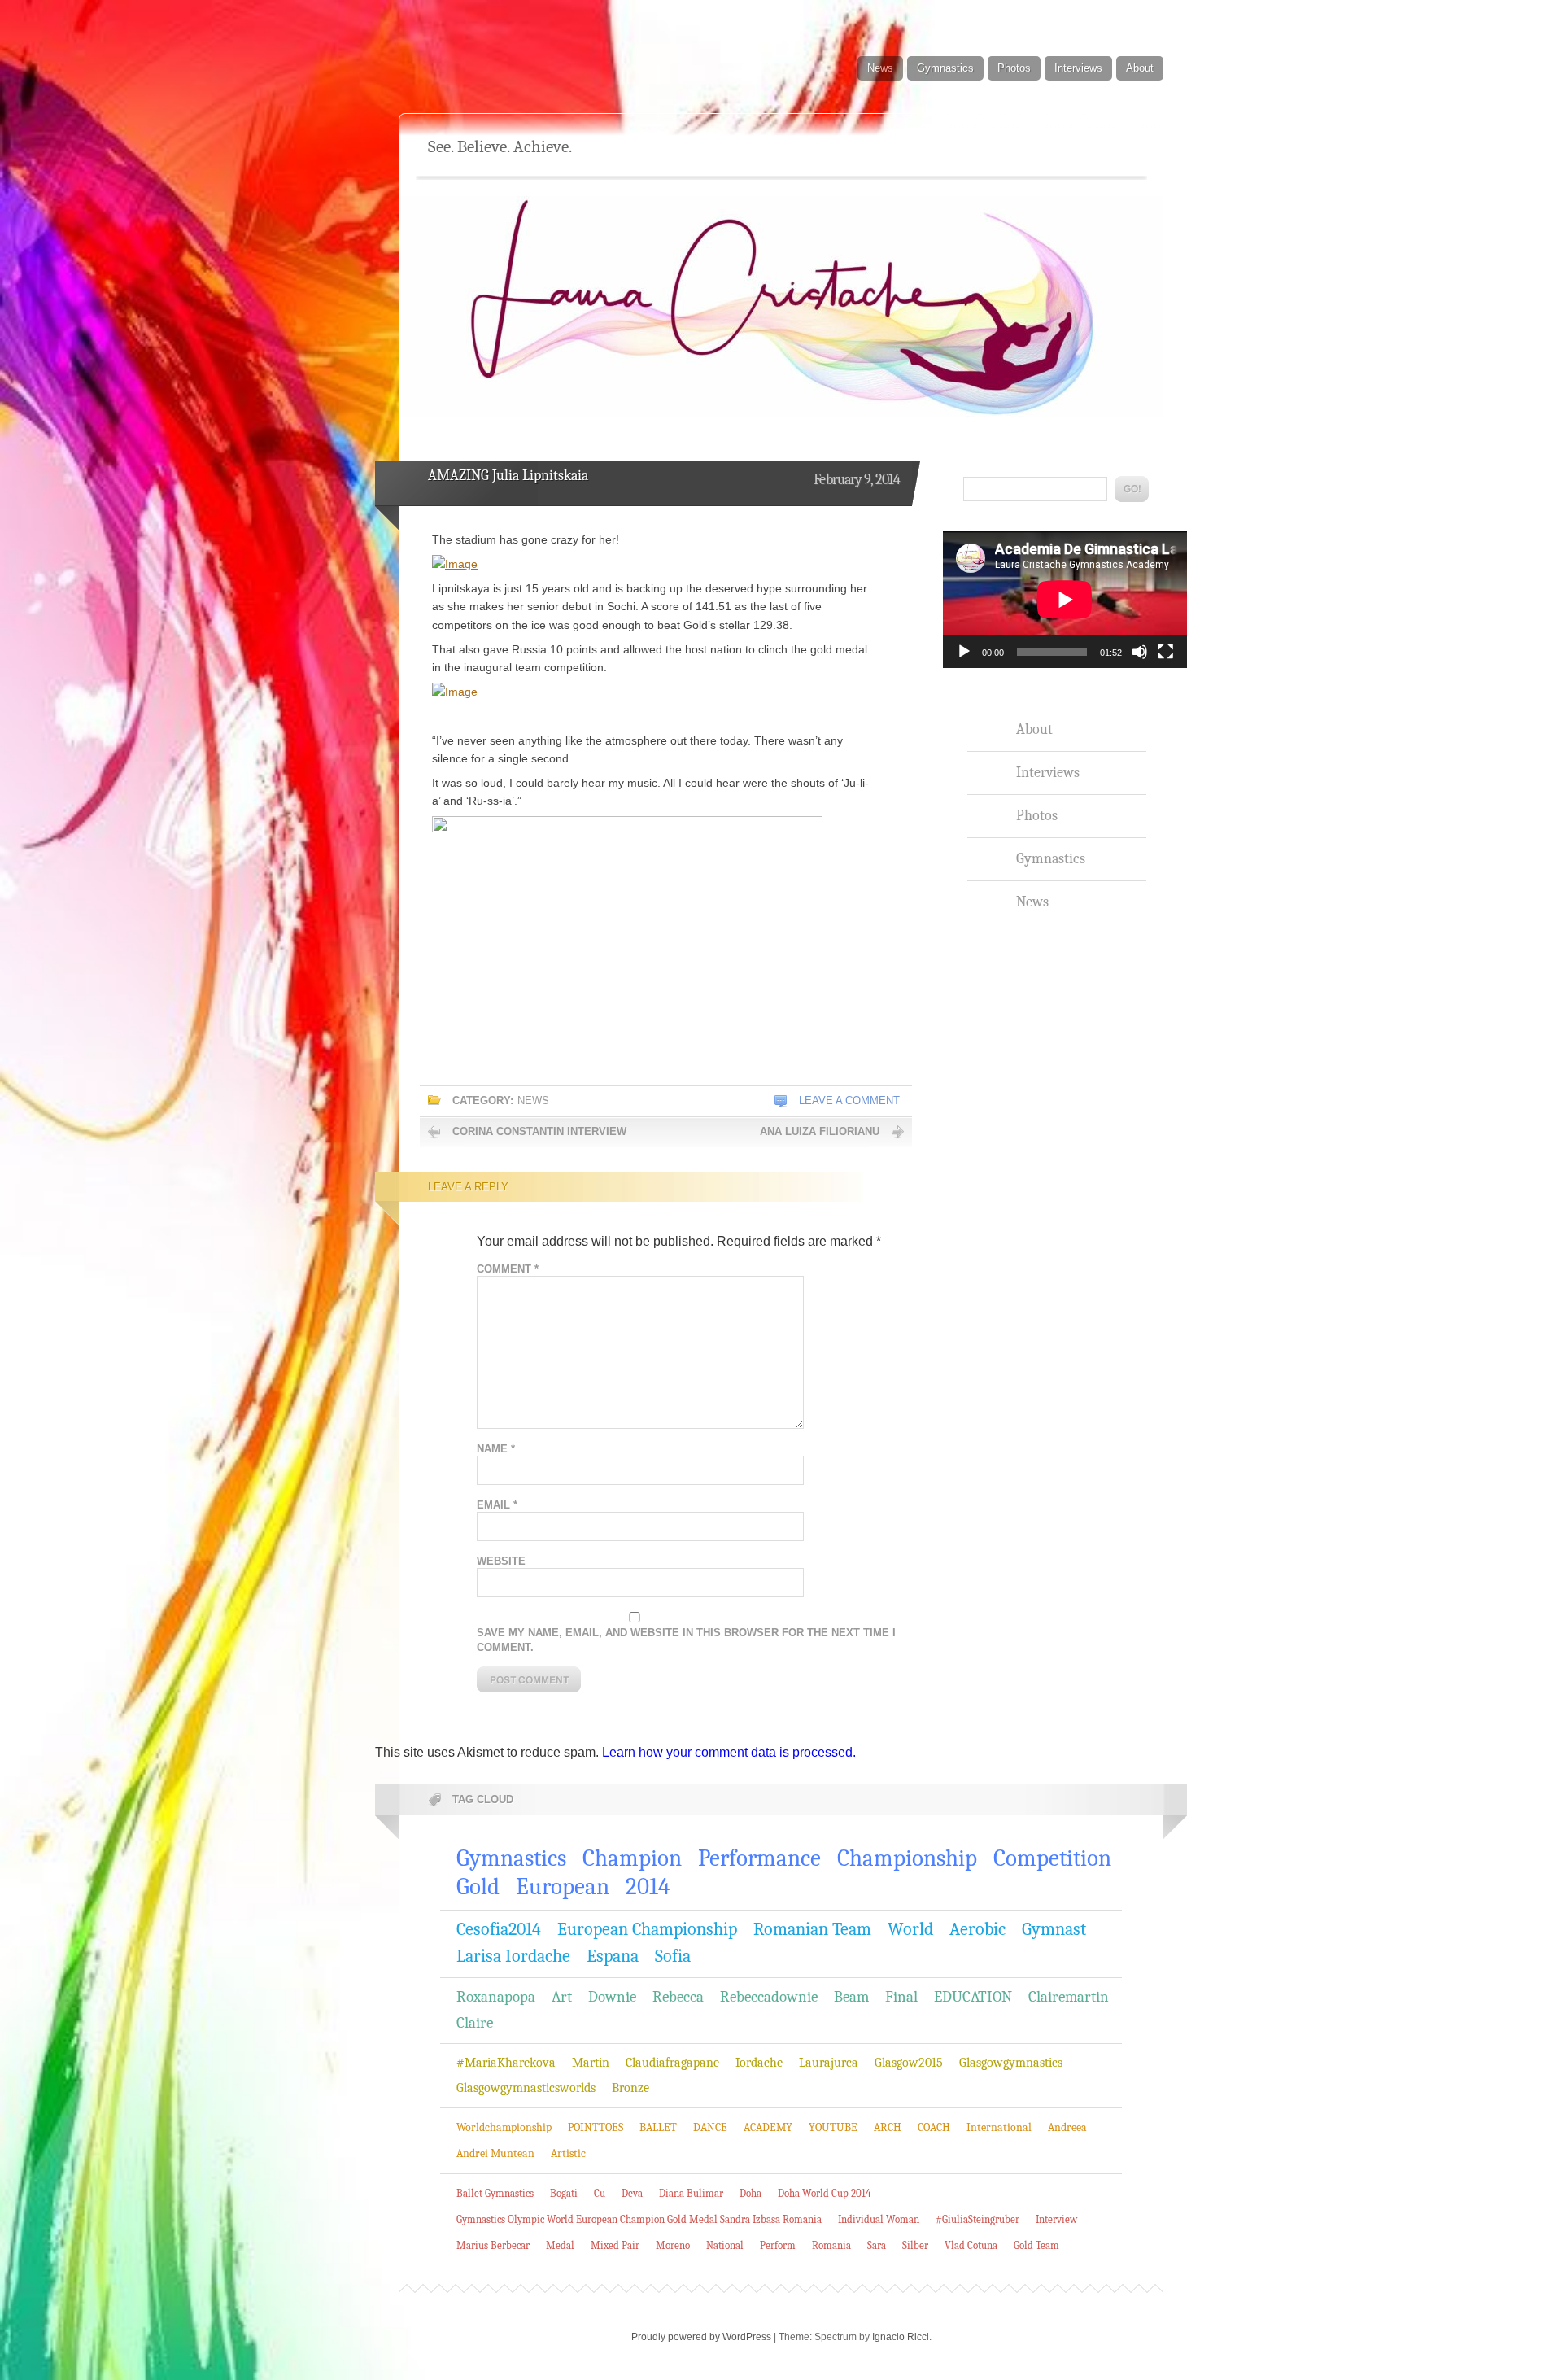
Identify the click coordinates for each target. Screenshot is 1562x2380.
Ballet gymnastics (495, 2193)
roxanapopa (496, 1997)
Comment (508, 1269)
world (910, 1929)
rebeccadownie (769, 1997)
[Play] (964, 652)
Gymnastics (945, 68)
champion (632, 1858)
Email (497, 1505)
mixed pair (615, 2245)
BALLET (658, 2127)
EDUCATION (973, 1997)
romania (831, 2245)
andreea (1067, 2127)
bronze (630, 2088)
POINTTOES (596, 2127)
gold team (1036, 2245)
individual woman (879, 2219)
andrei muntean (495, 2153)
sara (877, 2245)
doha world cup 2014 (824, 2193)
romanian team (812, 1929)
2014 (648, 1887)
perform (778, 2245)
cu (600, 2193)
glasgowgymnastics (1011, 2063)
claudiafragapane (672, 2063)
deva (632, 2193)
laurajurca (829, 2063)
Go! (1132, 489)
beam (851, 1997)
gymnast (1054, 1929)
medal (560, 2245)
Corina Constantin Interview (539, 1131)
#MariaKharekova (506, 2063)
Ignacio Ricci (901, 2337)
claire (475, 2023)
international (999, 2127)
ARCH (888, 2127)
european (563, 1887)
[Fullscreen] (1166, 652)
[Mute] (1140, 652)
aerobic (977, 1929)
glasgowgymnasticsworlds (526, 2088)
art (562, 1997)
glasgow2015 (909, 2063)
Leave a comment (849, 1100)
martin (591, 2063)
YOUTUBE (833, 2127)
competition (1052, 1858)
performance (759, 1858)
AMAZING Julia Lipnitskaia (508, 476)
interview (1056, 2219)
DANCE (710, 2127)
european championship (647, 1929)
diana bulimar (691, 2193)
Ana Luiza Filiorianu (820, 1131)
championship (907, 1858)
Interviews (1078, 68)
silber (915, 2245)
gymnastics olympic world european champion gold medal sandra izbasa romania (639, 2219)
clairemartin (1069, 1997)
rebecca (678, 1997)
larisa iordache (513, 1956)
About (1140, 68)
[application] (1065, 599)
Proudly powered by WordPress (701, 2337)
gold (478, 1887)
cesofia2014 (499, 1929)
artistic (568, 2153)
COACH (934, 2127)
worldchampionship (504, 2127)
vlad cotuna (971, 2245)
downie (612, 1997)
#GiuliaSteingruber (977, 2219)
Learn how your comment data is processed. (729, 1752)
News (880, 68)
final (901, 1997)
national (725, 2245)
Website (501, 1561)
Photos (1014, 68)
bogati (564, 2193)
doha (750, 2193)
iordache (759, 2063)
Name (496, 1449)
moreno (673, 2245)
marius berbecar (493, 2245)
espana (613, 1956)
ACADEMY (768, 2127)
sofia (673, 1956)
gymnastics (511, 1858)
